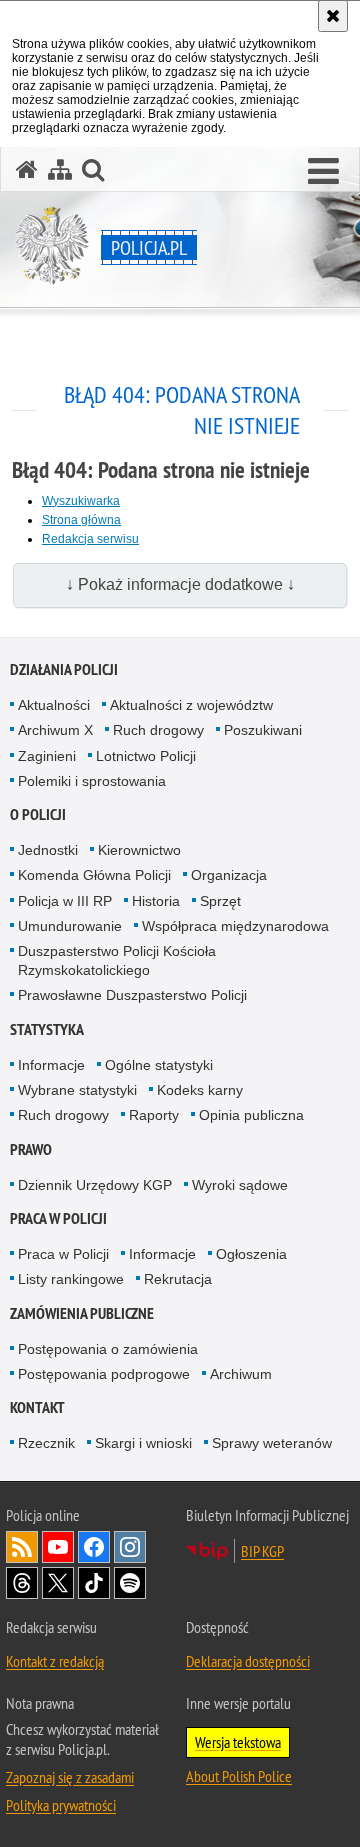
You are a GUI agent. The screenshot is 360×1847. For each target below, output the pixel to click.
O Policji (38, 814)
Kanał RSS (22, 1547)
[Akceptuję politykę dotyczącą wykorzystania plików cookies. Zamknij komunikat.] (333, 16)
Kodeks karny (200, 1090)
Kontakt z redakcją (55, 1661)
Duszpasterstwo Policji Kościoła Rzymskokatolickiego (117, 960)
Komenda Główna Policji (94, 875)
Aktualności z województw (191, 705)
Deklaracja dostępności (248, 1661)
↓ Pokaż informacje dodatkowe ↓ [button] (180, 584)
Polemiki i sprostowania (92, 781)
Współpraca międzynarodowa (235, 926)
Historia (156, 901)
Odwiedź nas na (58, 1547)
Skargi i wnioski (143, 1443)
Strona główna (81, 520)
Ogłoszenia (251, 1254)
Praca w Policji (58, 1218)
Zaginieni (47, 756)
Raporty (154, 1115)
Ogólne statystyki (159, 1065)
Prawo (31, 1149)
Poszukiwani (263, 730)
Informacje (51, 1065)
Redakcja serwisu (90, 539)
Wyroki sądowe (240, 1185)
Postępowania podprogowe (104, 1374)
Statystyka (47, 1029)
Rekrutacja (178, 1279)
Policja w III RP (65, 901)
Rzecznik (46, 1443)
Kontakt (37, 1407)
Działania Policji (64, 669)
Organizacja (229, 875)
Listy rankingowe (71, 1279)
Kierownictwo (139, 850)
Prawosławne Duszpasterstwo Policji (132, 995)
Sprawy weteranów (272, 1443)
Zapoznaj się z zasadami (70, 1777)
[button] (323, 172)
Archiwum (241, 1374)
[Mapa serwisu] (60, 169)
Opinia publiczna (251, 1115)
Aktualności (54, 705)
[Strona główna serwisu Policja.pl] (27, 169)
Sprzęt (220, 901)
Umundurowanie (70, 926)
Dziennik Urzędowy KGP (95, 1185)
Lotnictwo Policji (146, 756)
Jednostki (48, 850)
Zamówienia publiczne (82, 1313)
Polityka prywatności (61, 1805)
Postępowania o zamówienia (108, 1349)
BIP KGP (262, 1551)
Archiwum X (55, 730)
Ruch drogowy (158, 730)
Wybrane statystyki (77, 1090)
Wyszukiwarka (81, 501)
